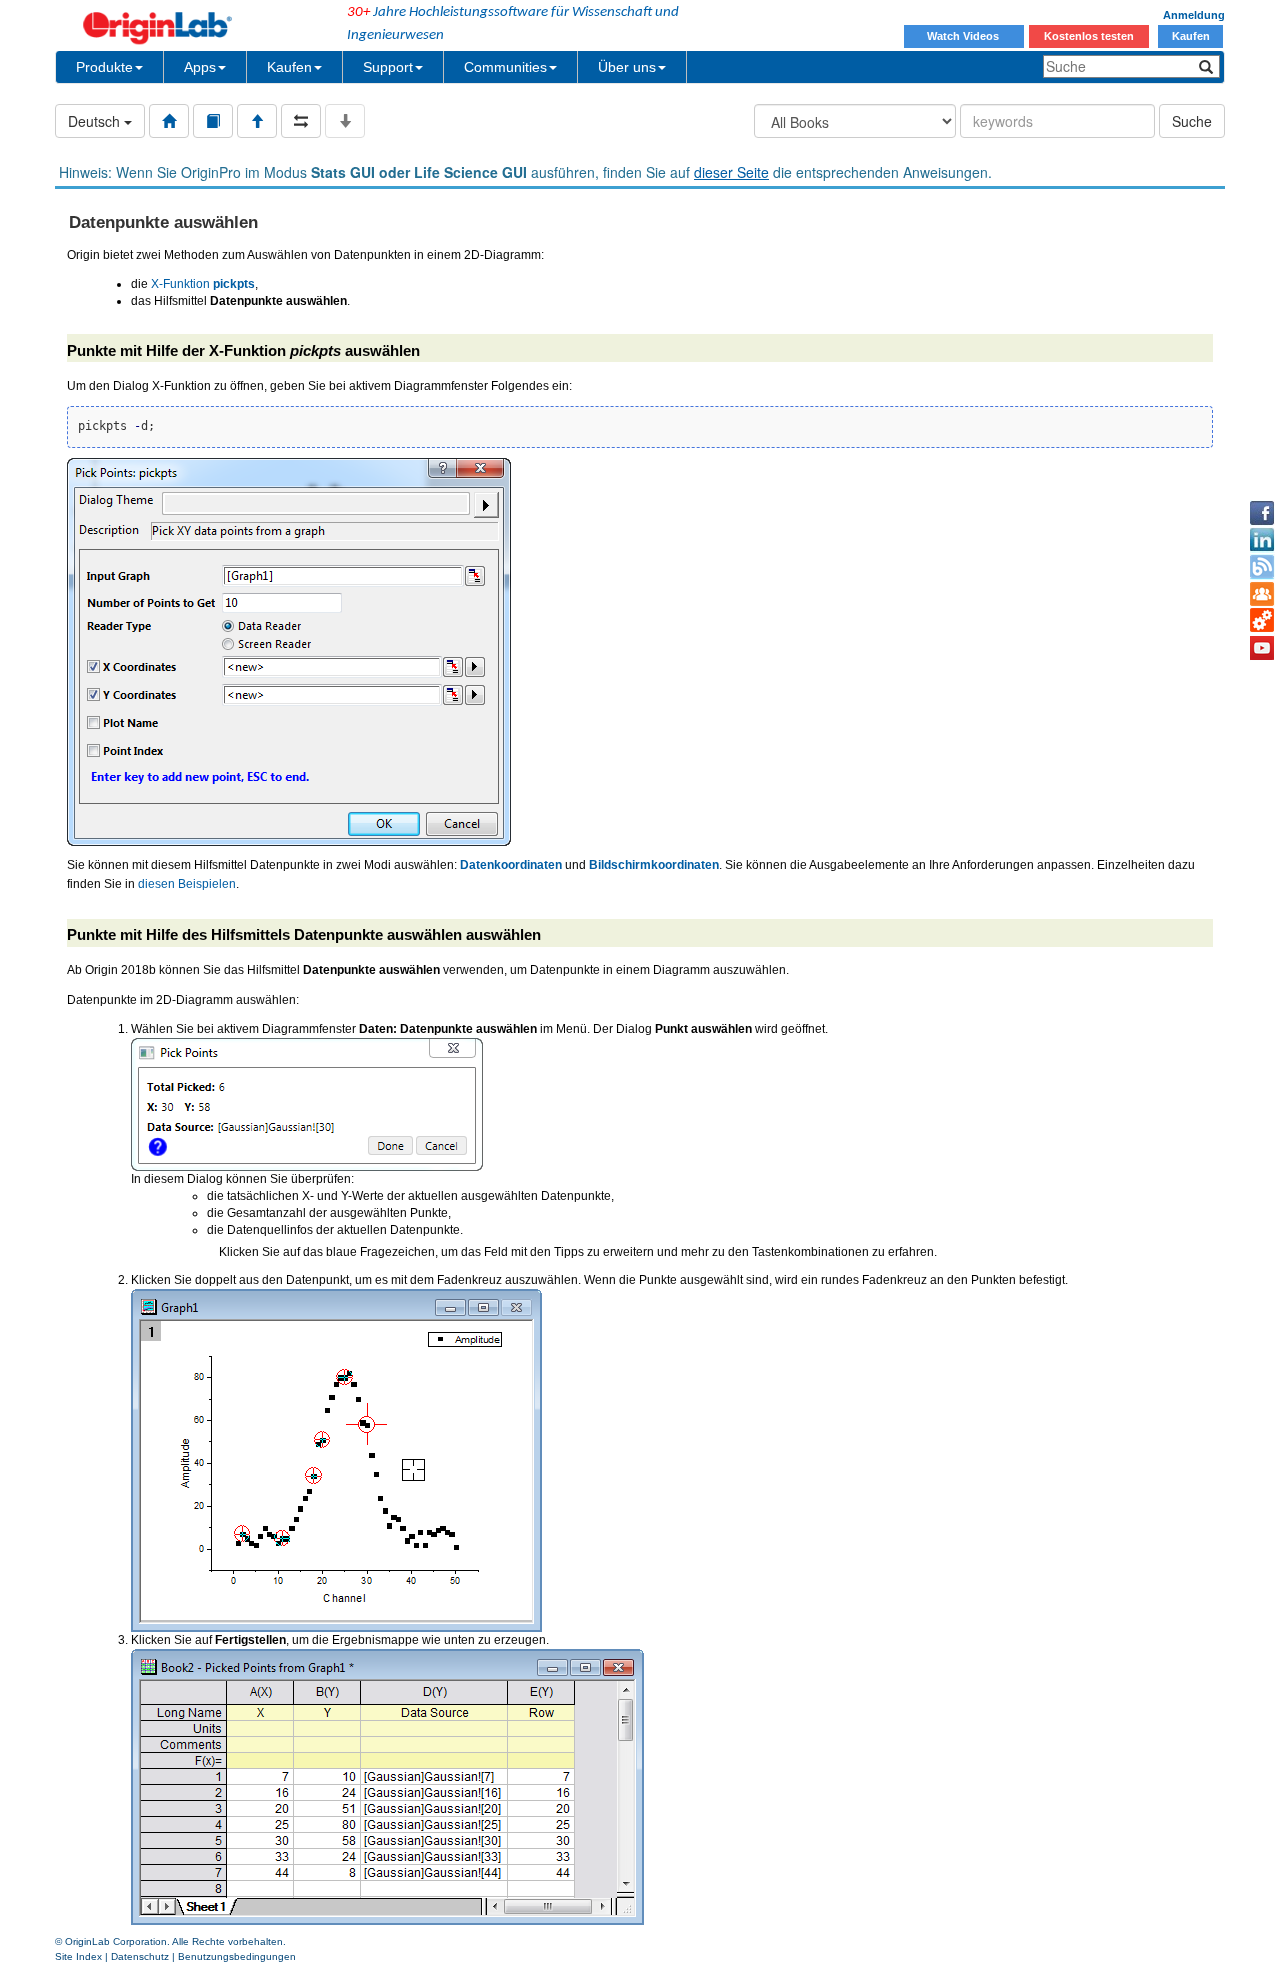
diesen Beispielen (187, 884)
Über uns (627, 67)
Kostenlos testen (1089, 36)
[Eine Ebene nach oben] (257, 121)
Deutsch (96, 121)
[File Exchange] (1262, 621)
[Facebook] (1262, 513)
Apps (200, 67)
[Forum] (1262, 594)
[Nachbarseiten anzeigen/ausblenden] (301, 121)
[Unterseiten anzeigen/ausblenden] (345, 121)
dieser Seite (731, 172)
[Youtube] (1262, 648)
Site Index (78, 1956)
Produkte (104, 67)
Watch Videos (964, 36)
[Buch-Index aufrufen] (213, 121)
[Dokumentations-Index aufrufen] (169, 121)
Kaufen (1191, 36)
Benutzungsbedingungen (237, 1956)
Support (388, 67)
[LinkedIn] (1262, 540)
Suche (1192, 121)
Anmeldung (1194, 15)
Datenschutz (140, 1956)
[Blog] (1262, 567)
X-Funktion (203, 284)
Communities (505, 67)
